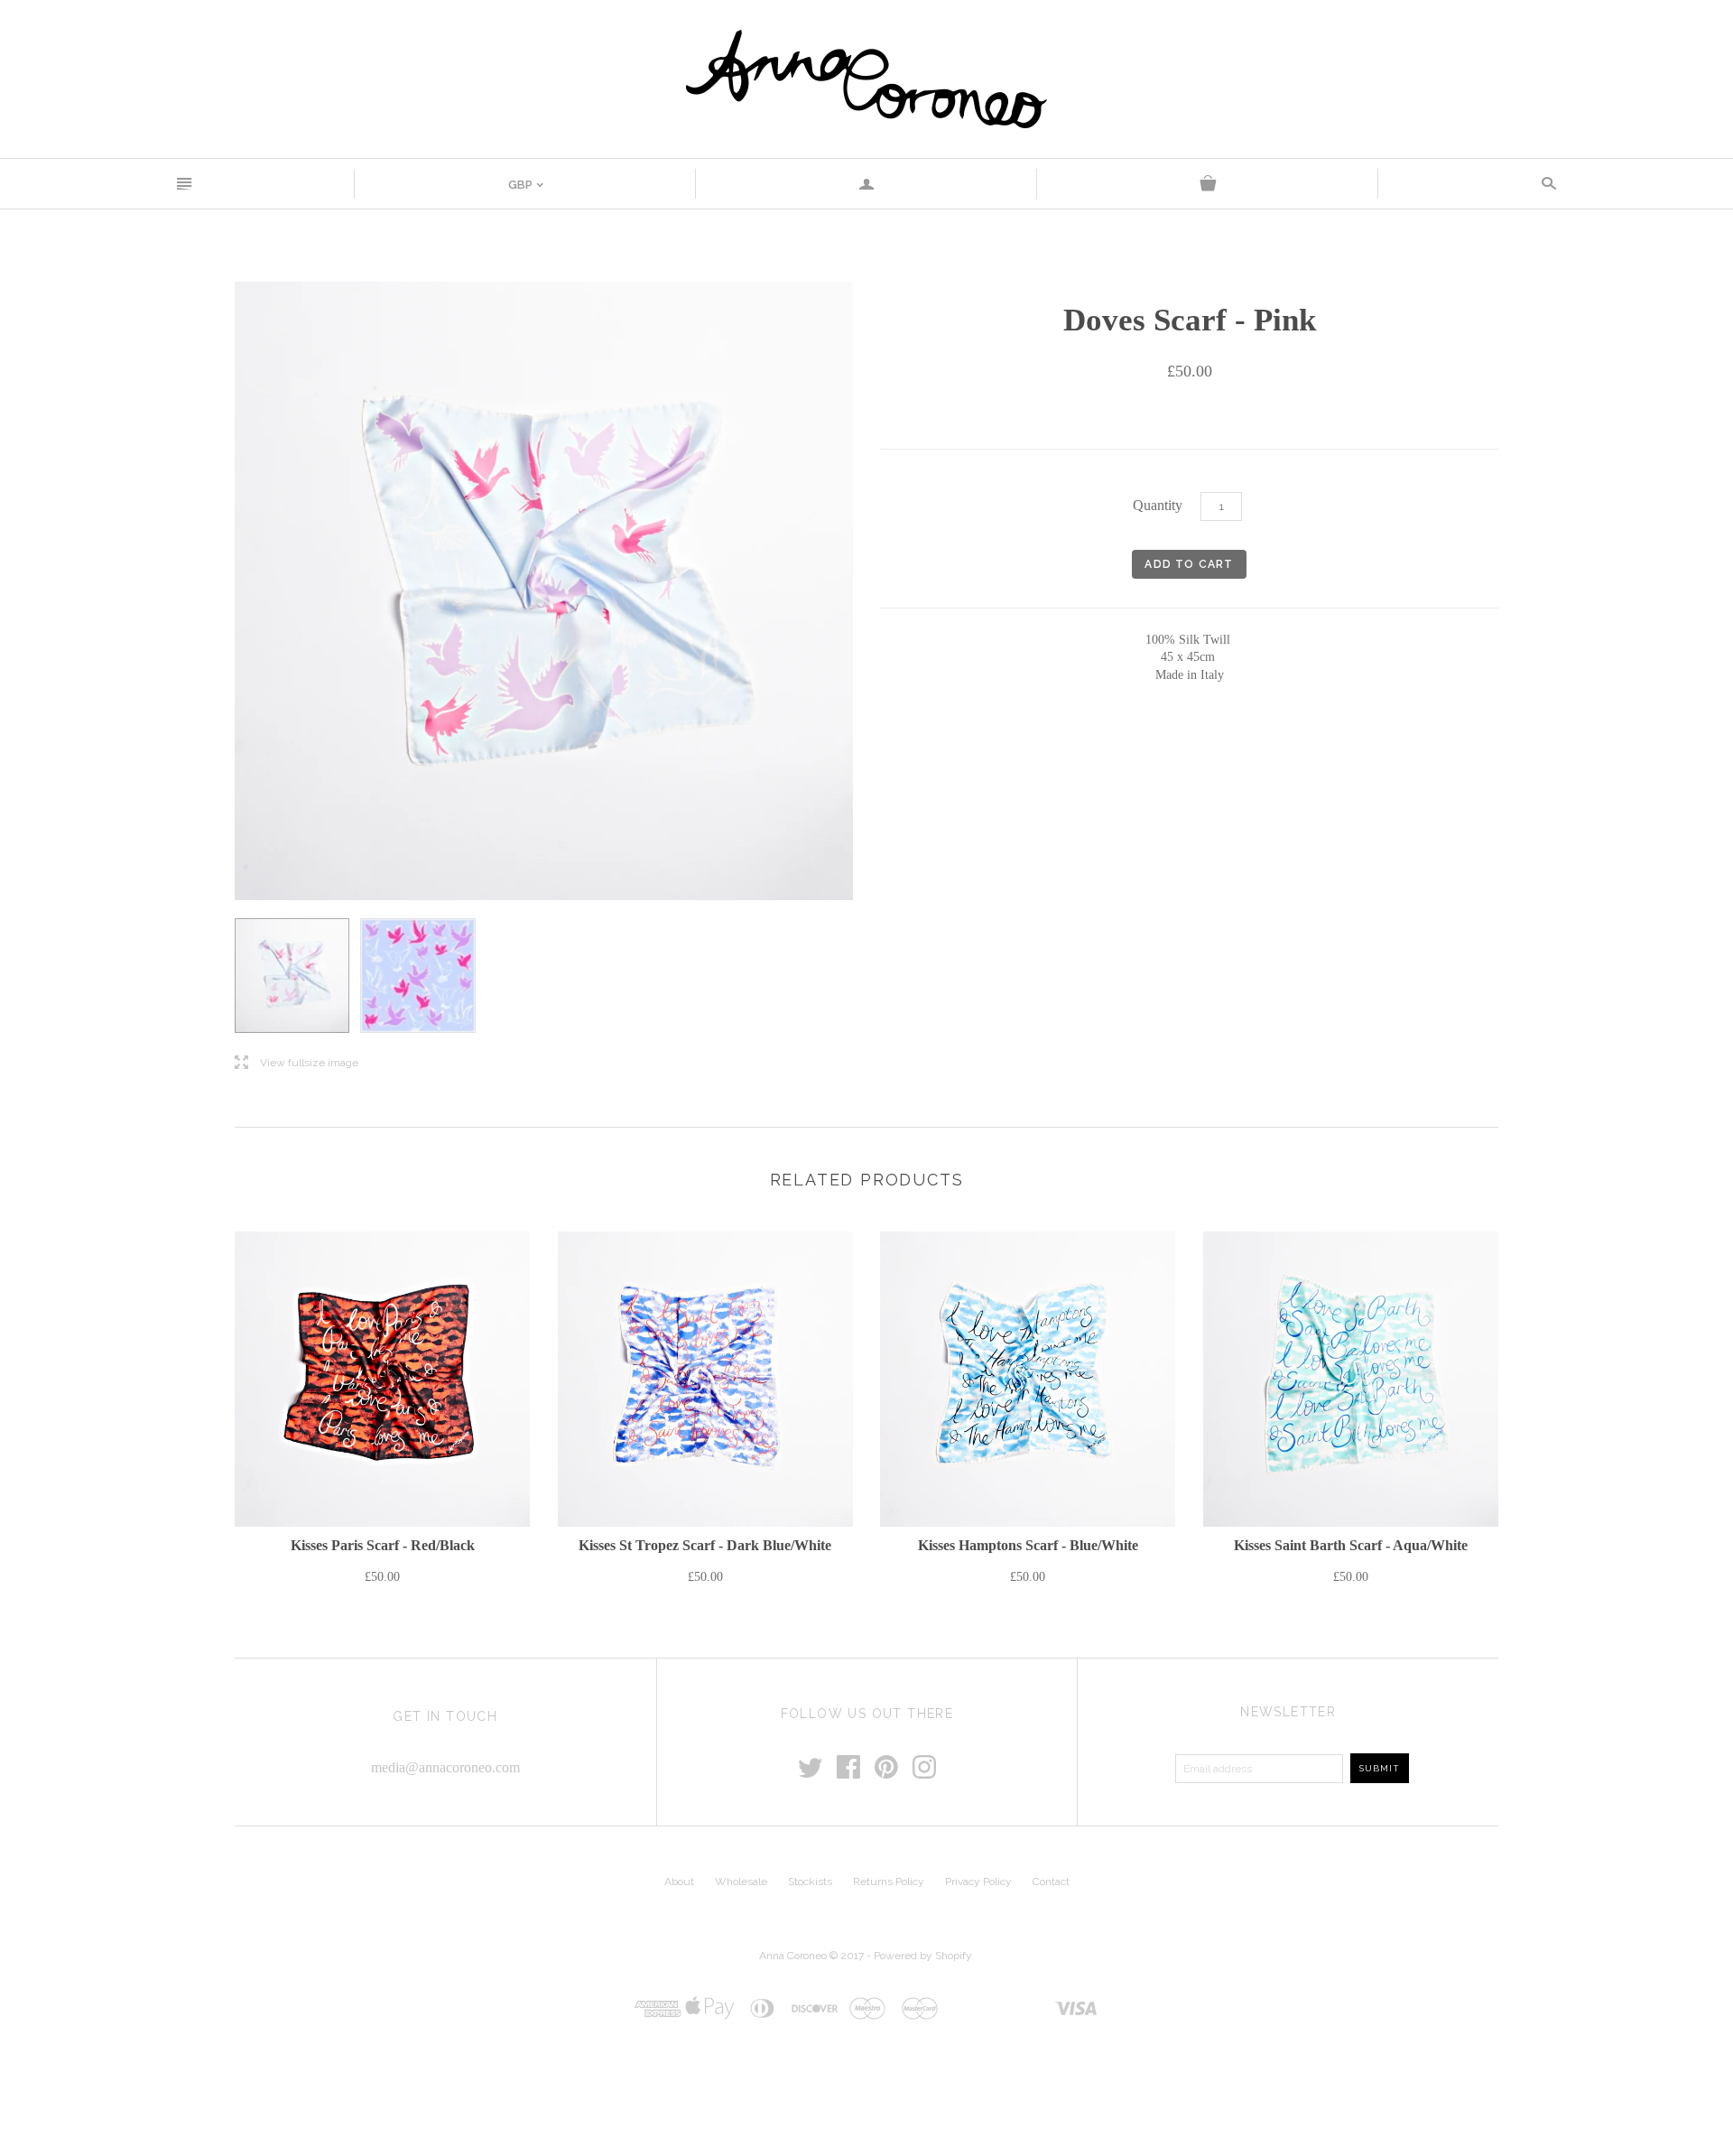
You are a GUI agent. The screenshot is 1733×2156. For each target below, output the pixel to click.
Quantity (1158, 505)
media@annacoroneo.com (445, 1767)
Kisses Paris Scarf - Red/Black (383, 1545)
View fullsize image (297, 1063)
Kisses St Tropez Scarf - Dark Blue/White (705, 1545)
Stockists (810, 1882)
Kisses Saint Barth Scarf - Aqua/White (1351, 1545)
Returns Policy (889, 1882)
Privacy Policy (978, 1882)
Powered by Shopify (922, 1956)
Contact (1051, 1882)
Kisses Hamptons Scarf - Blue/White (1028, 1545)
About (679, 1882)
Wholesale (741, 1882)
